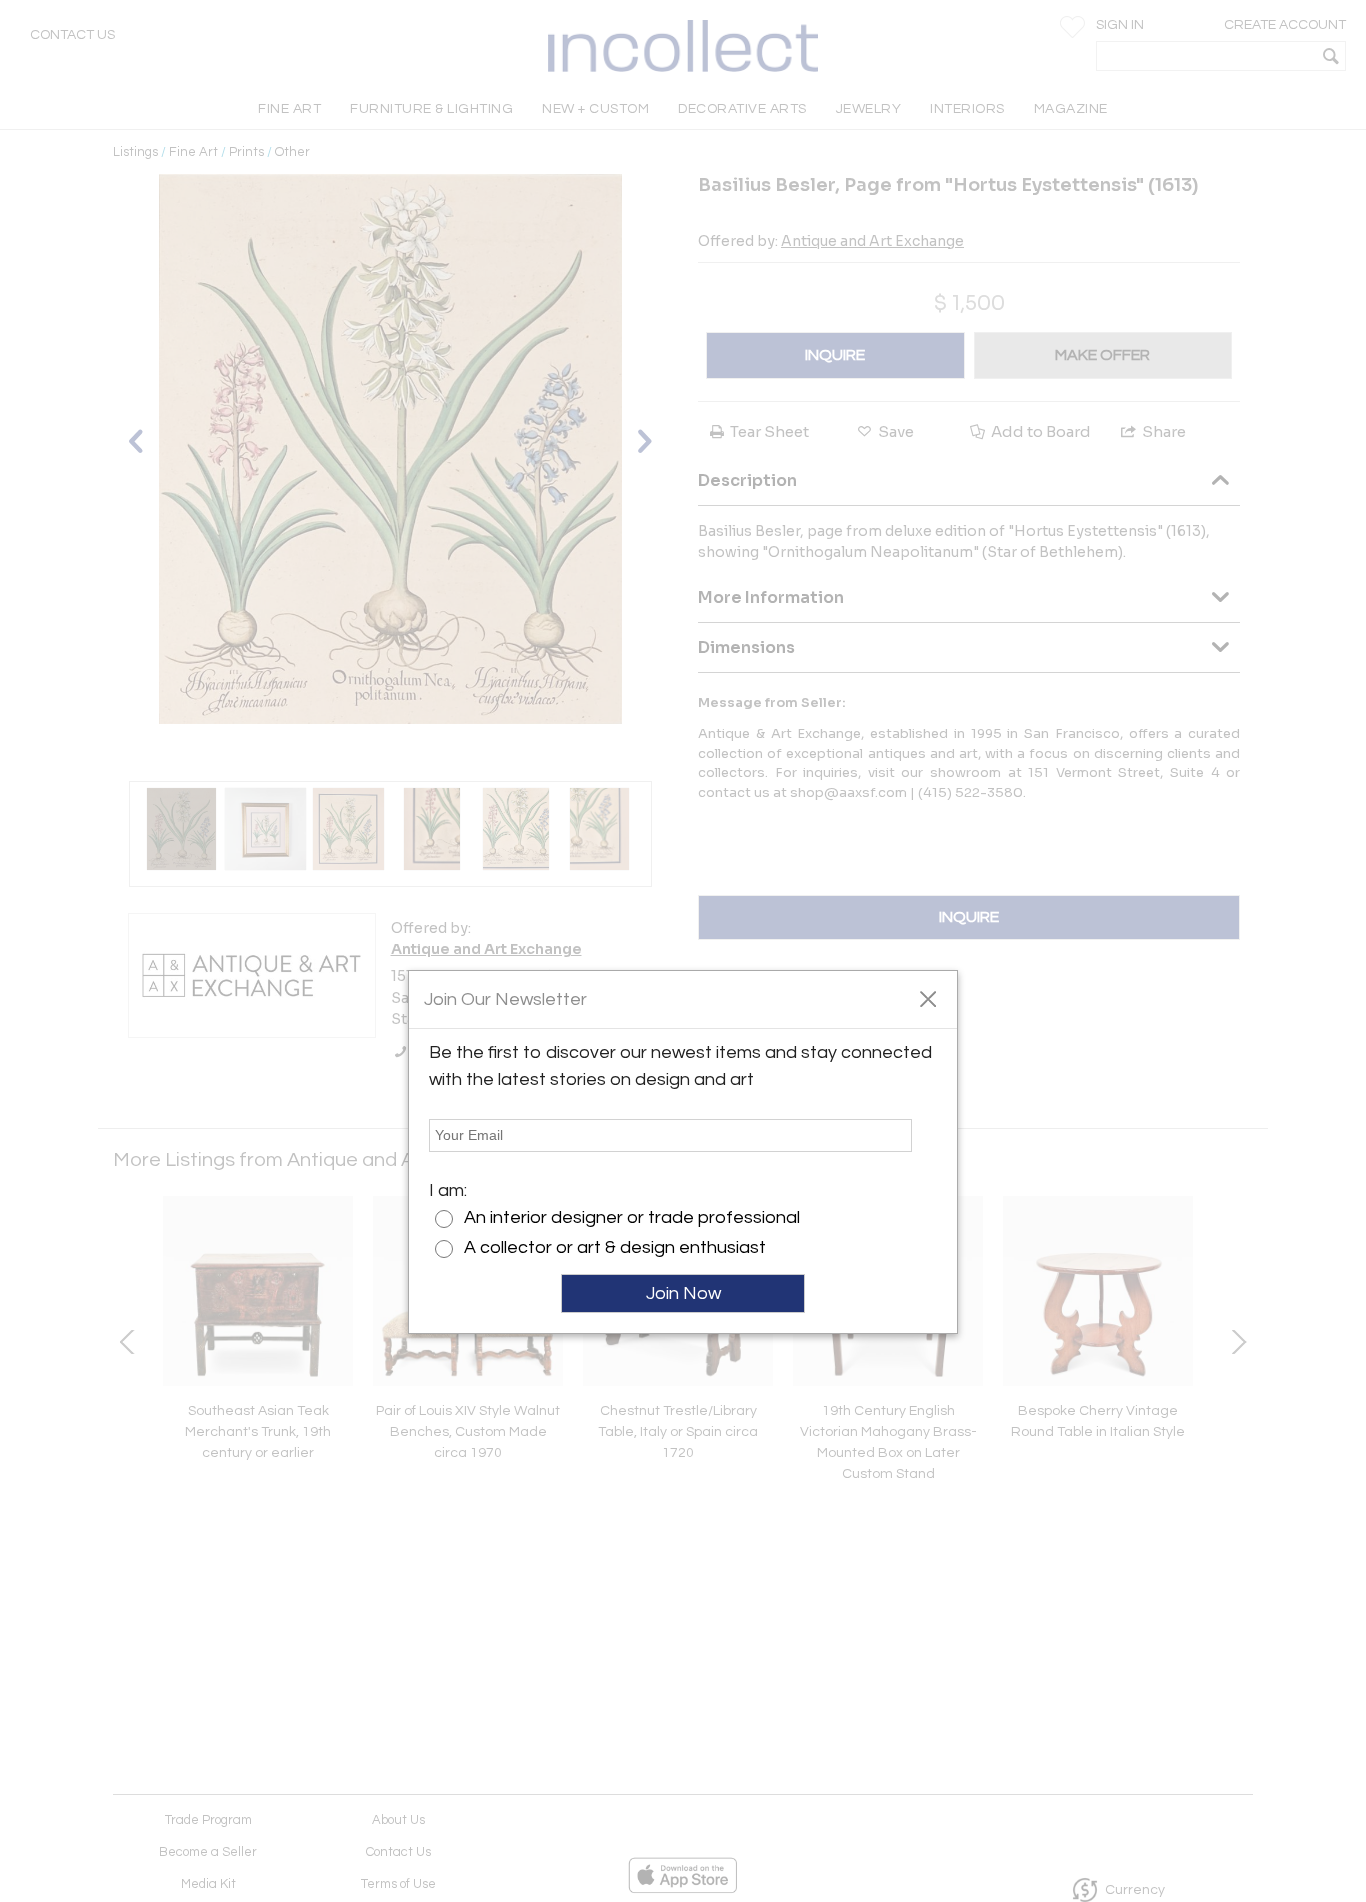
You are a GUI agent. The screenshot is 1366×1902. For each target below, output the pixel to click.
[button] (927, 998)
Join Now (683, 1293)
